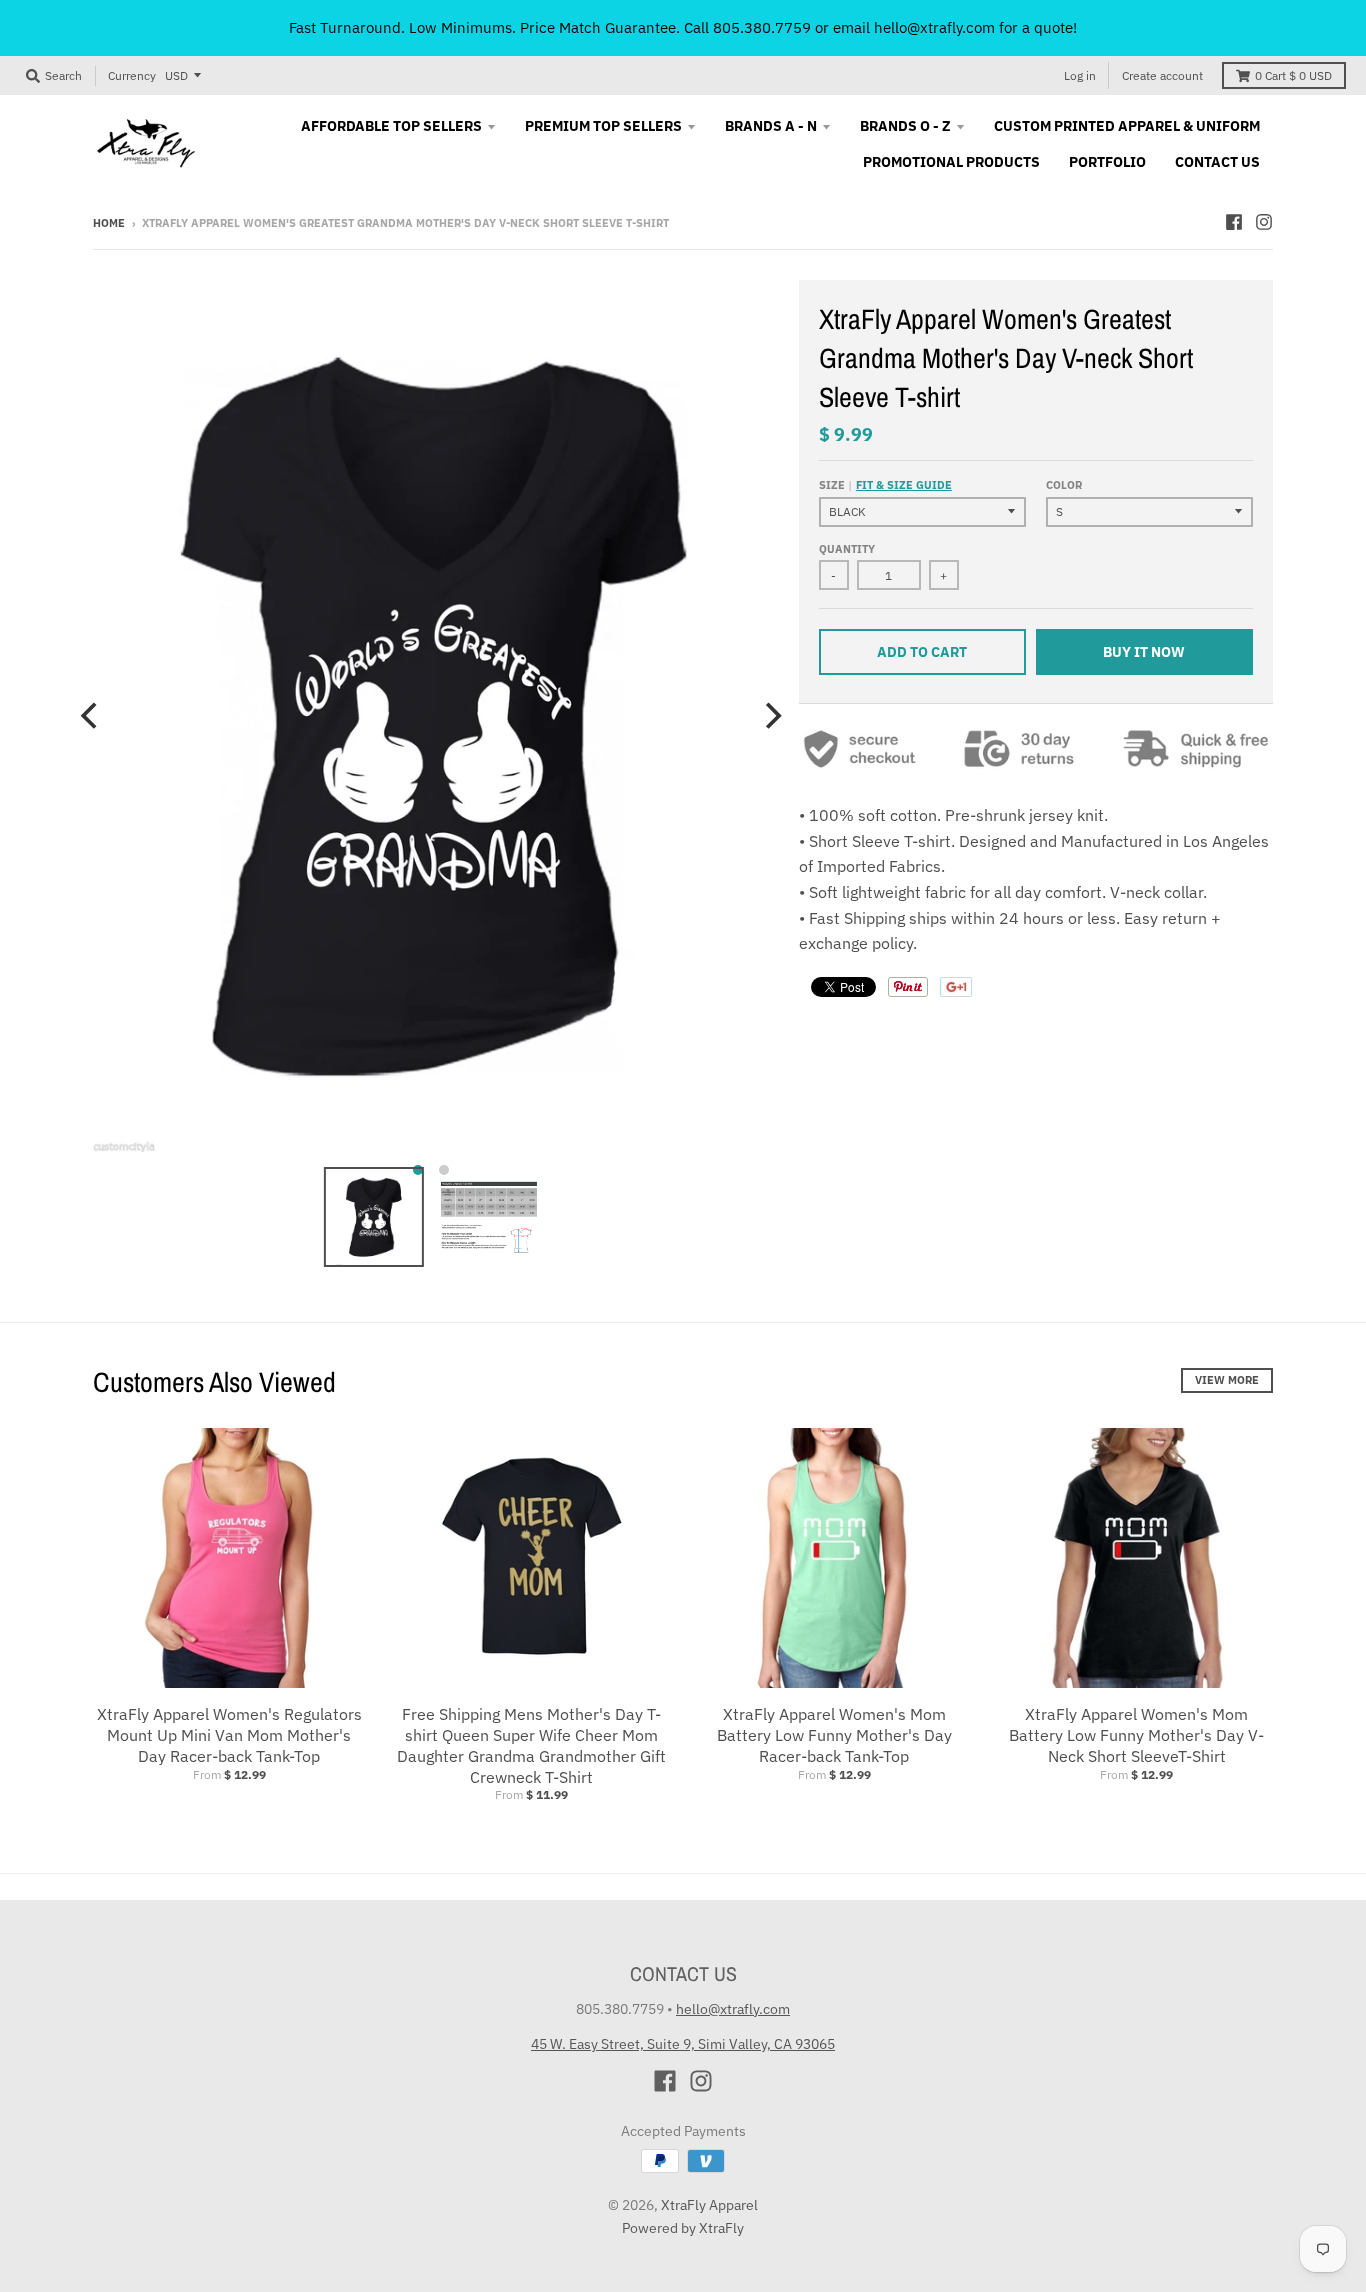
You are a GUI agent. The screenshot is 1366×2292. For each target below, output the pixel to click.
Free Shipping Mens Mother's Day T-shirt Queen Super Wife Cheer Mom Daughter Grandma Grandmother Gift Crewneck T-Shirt (531, 1745)
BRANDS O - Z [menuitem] (905, 126)
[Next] (771, 716)
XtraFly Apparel (709, 2205)
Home (109, 223)
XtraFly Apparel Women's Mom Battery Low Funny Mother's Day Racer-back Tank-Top (834, 1735)
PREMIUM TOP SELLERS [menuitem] (603, 126)
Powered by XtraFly (683, 2228)
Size (885, 485)
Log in (1080, 75)
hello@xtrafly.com (733, 2009)
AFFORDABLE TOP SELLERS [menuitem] (391, 126)
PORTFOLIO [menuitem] (1107, 162)
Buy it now (1144, 652)
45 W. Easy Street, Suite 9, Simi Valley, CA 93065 (683, 2044)
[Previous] (91, 716)
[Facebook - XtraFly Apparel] (1234, 222)
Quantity (847, 549)
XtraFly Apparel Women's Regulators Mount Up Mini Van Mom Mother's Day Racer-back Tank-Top (229, 1735)
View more (1227, 1380)
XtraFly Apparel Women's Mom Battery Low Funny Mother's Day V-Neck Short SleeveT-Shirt (1136, 1735)
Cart (1293, 75)
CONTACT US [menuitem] (1217, 162)
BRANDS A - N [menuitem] (771, 126)
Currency (132, 75)
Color (1064, 485)
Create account (1162, 75)
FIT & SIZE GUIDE (904, 485)
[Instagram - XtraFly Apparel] (1264, 222)
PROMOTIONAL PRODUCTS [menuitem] (951, 162)
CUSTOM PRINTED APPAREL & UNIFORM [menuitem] (1127, 126)
